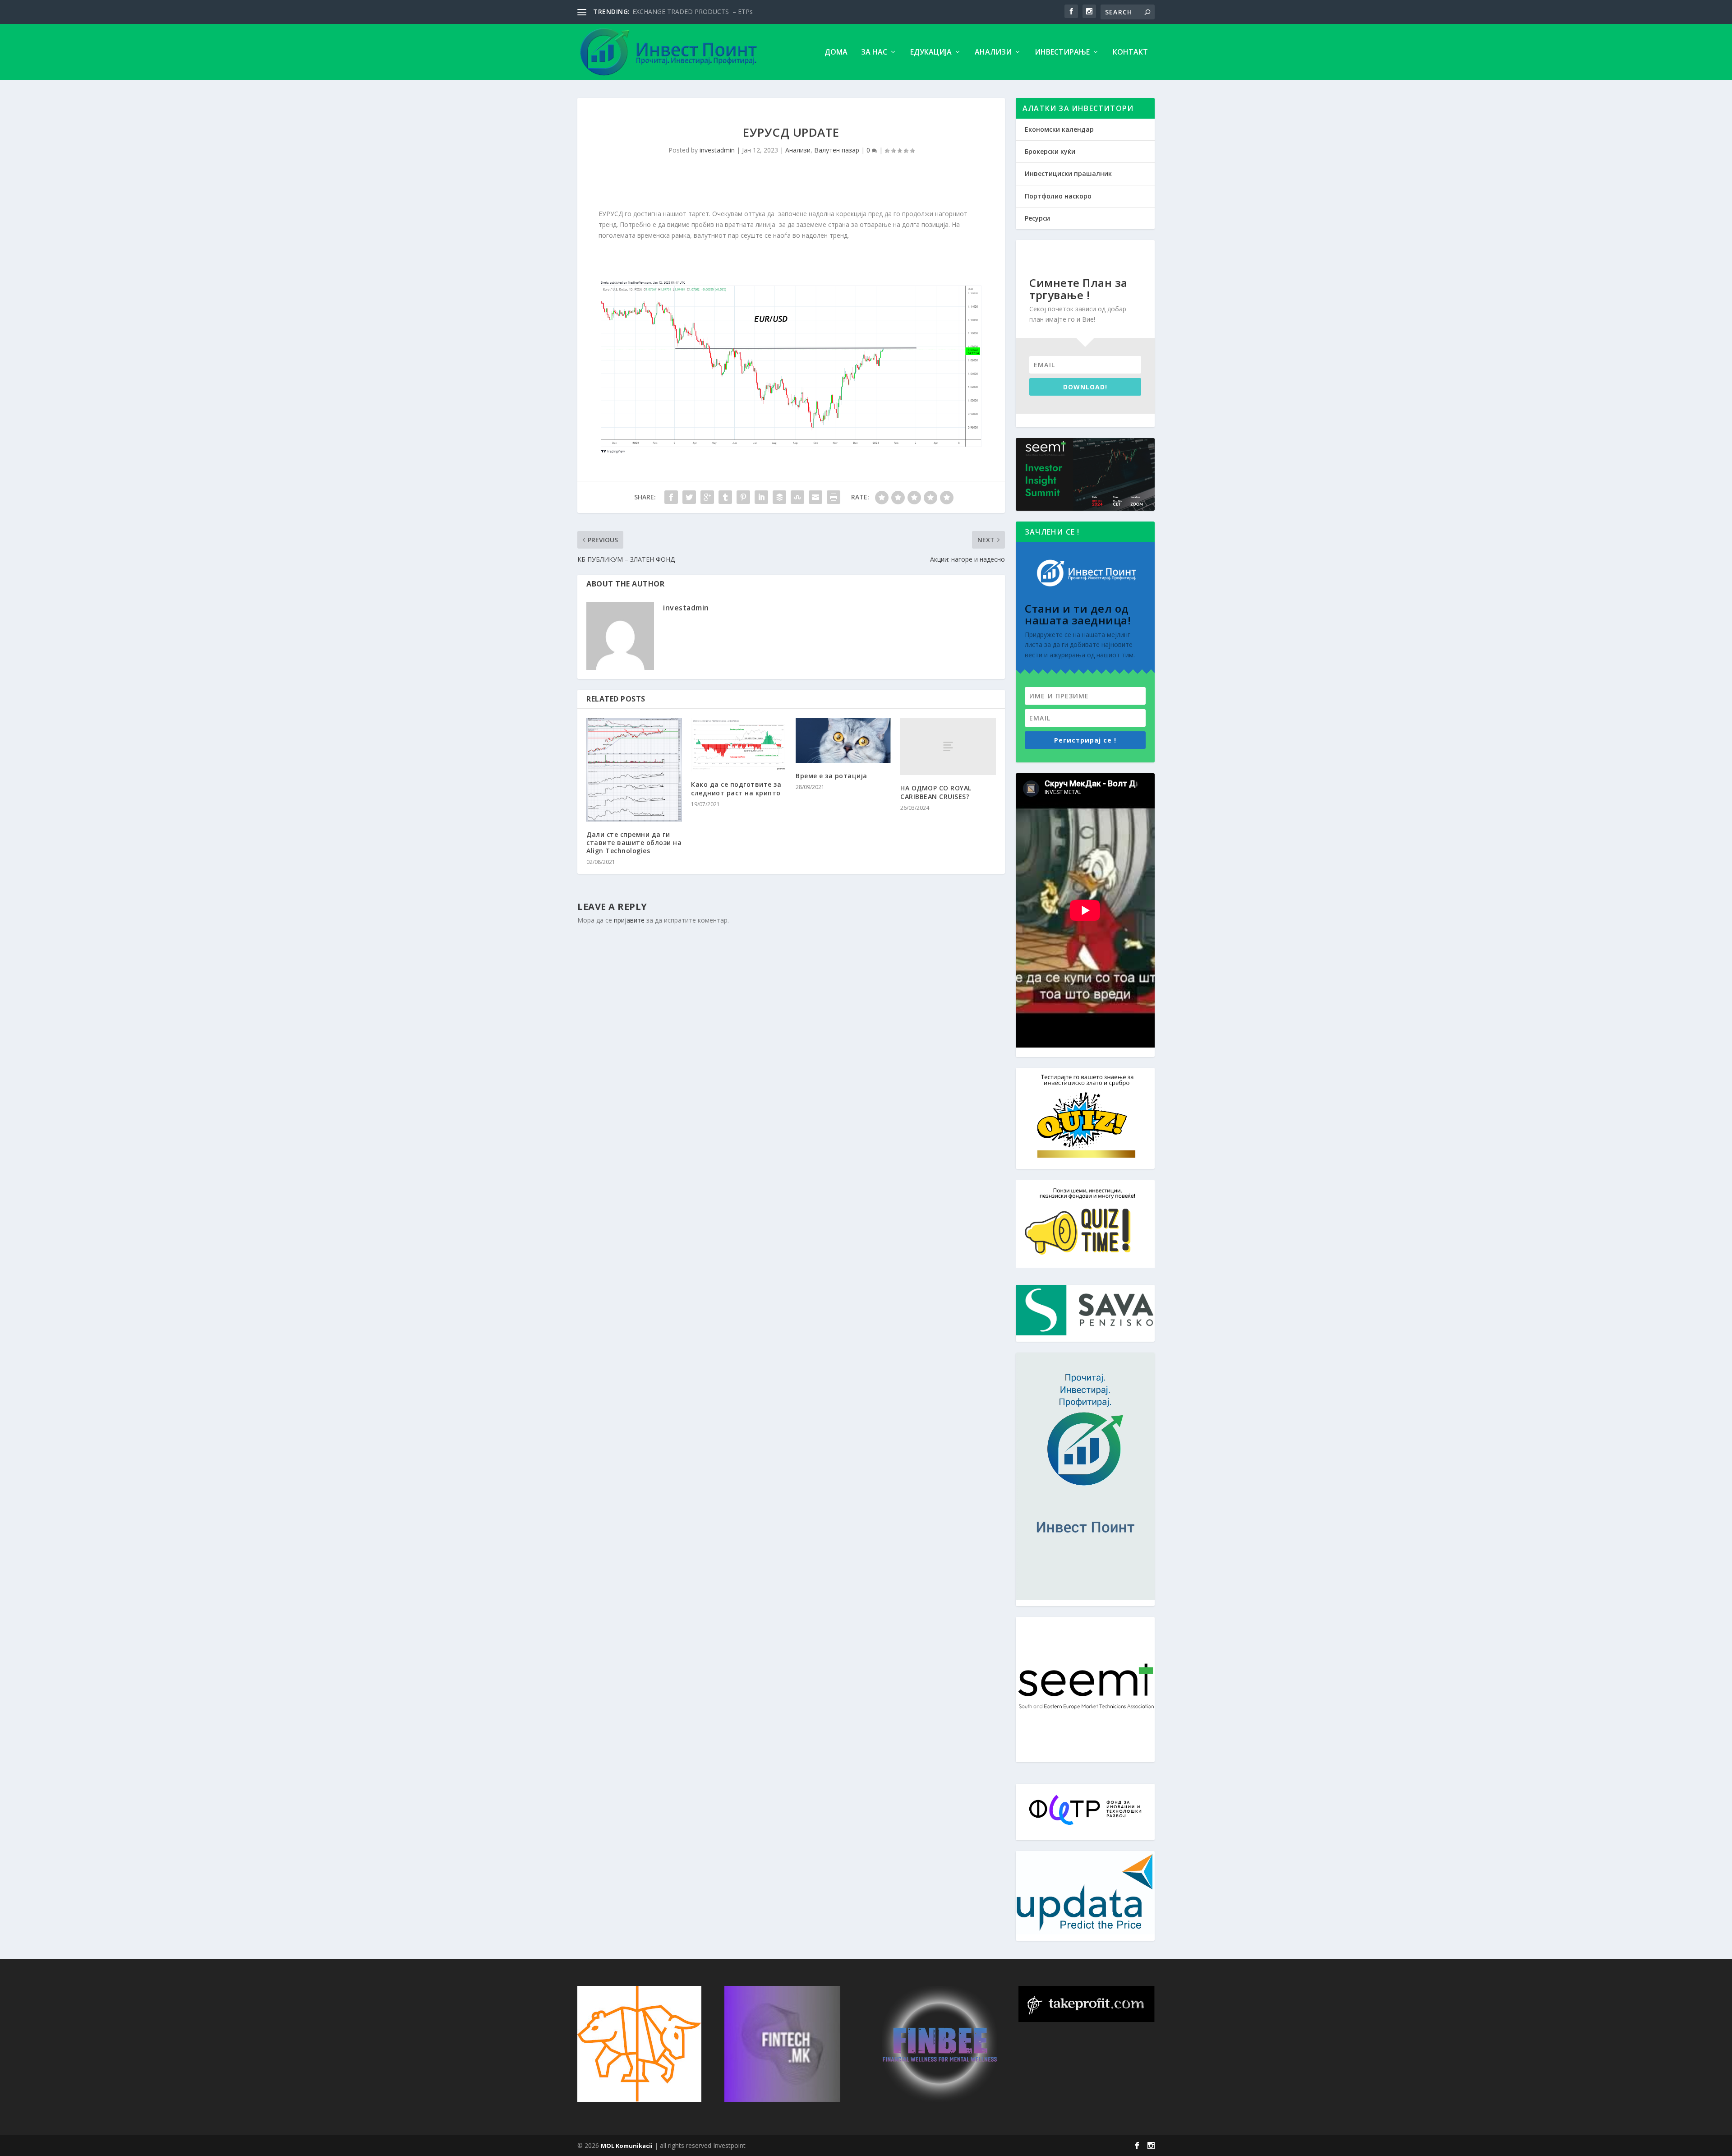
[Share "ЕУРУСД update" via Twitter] (689, 497)
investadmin (717, 150)
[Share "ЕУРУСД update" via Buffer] (779, 497)
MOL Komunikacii (627, 2146)
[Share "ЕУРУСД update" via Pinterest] (743, 497)
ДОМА (836, 53)
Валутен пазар (837, 150)
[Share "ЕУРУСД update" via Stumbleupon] (797, 497)
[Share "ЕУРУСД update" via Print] (834, 497)
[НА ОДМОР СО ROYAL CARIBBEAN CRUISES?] (948, 746)
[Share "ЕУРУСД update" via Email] (815, 497)
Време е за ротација (831, 776)
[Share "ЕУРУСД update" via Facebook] (671, 497)
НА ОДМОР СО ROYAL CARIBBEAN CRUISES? (936, 792)
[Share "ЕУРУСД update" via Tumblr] (725, 497)
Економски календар (1059, 129)
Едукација (931, 53)
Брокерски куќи (1050, 151)
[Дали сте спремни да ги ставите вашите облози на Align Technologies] (634, 770)
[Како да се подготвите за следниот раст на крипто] (739, 745)
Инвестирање (1062, 53)
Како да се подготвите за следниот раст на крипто (736, 788)
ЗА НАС (874, 53)
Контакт (1130, 53)
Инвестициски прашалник (1068, 173)
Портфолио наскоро (1058, 196)
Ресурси (1037, 218)
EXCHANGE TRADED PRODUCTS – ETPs (693, 12)
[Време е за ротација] (843, 740)
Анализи (993, 53)
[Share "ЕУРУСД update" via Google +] (707, 497)
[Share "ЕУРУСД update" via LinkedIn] (761, 497)
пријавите (629, 920)
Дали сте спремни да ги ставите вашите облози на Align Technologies (634, 843)
